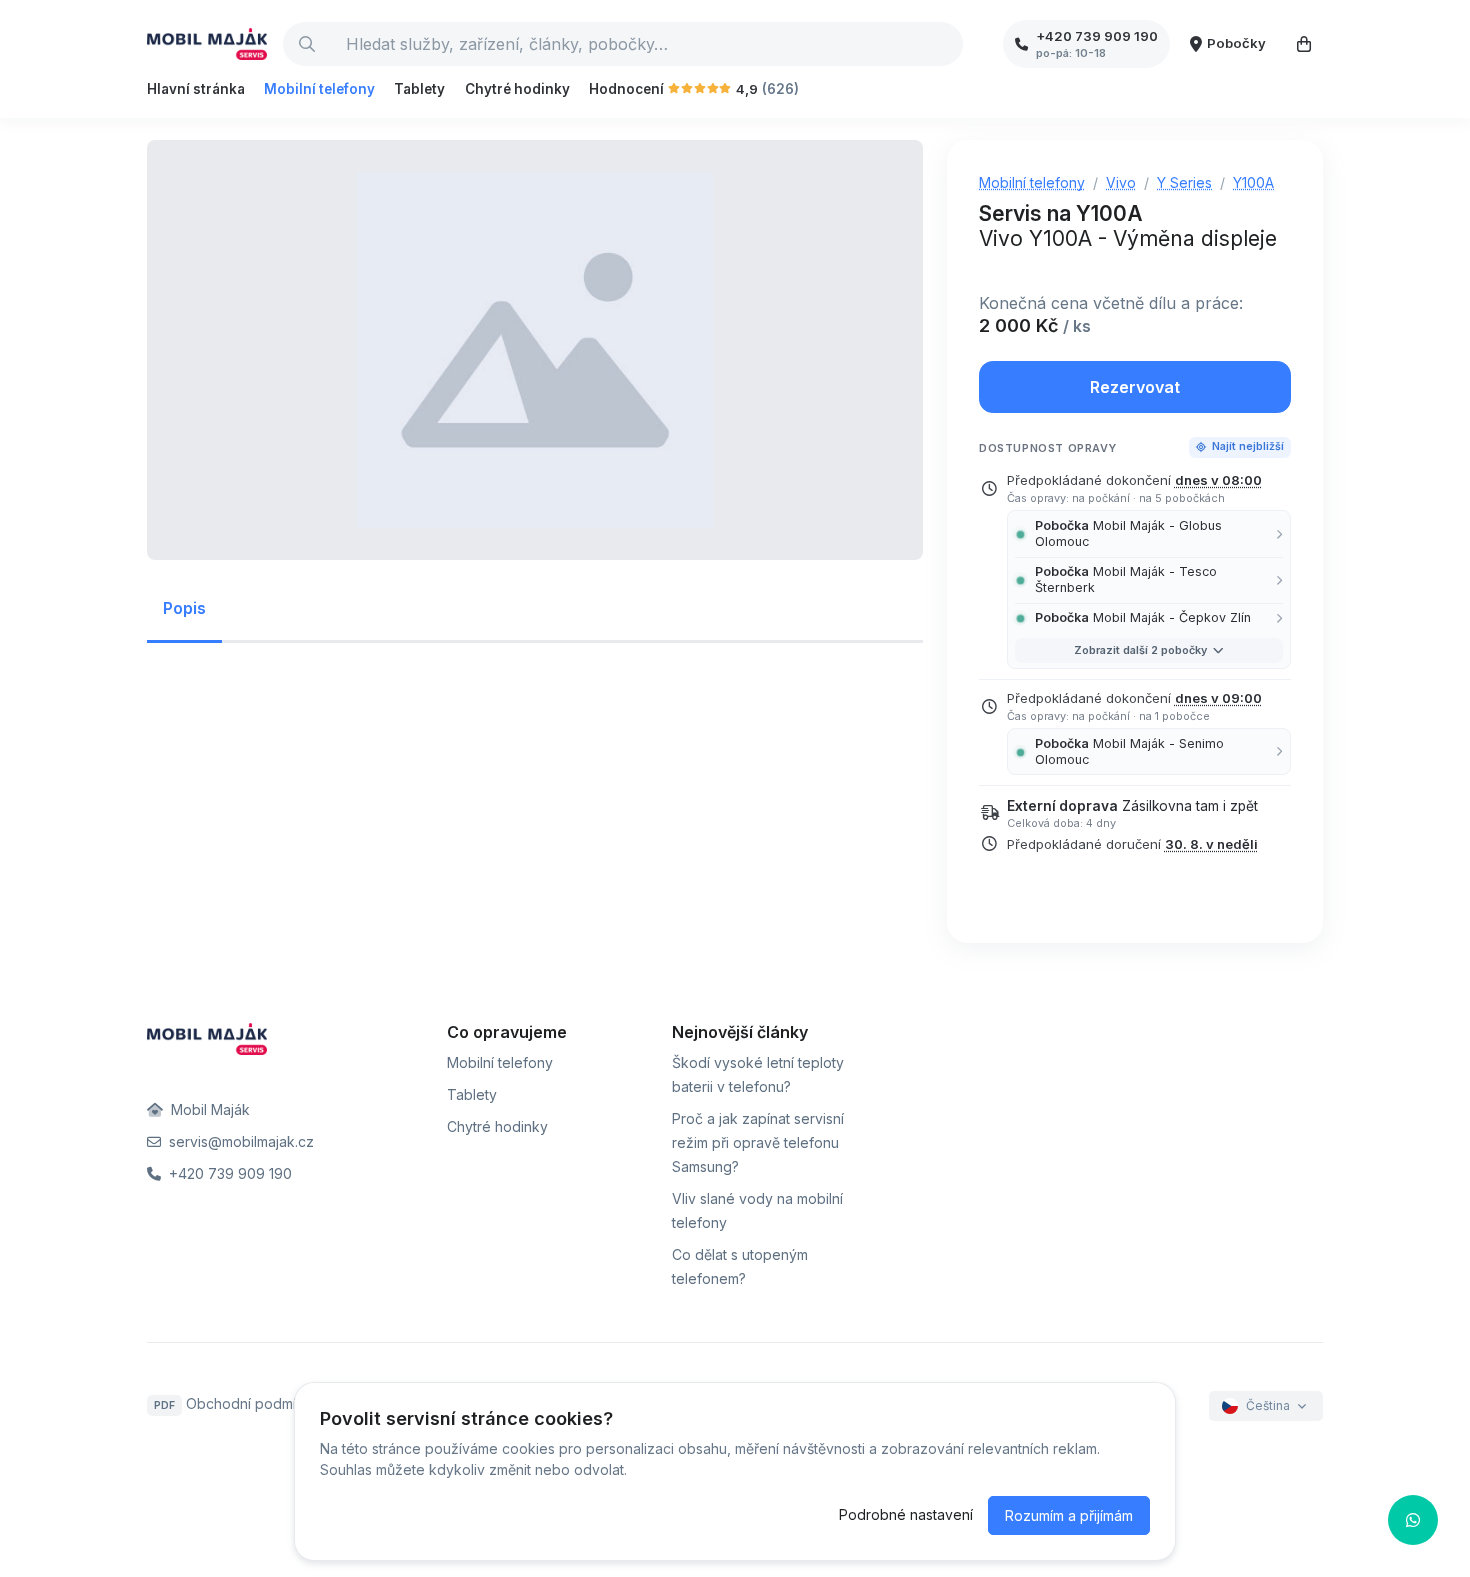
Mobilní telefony (319, 89)
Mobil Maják (208, 1109)
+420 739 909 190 (228, 1173)
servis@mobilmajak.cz (239, 1141)
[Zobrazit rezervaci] (1304, 44)
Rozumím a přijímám (1069, 1515)
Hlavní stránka (196, 89)
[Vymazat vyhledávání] (947, 44)
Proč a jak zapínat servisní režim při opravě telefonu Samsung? (758, 1142)
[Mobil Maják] (207, 44)
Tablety (419, 89)
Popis (184, 608)
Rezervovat (1135, 387)
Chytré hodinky (517, 89)
